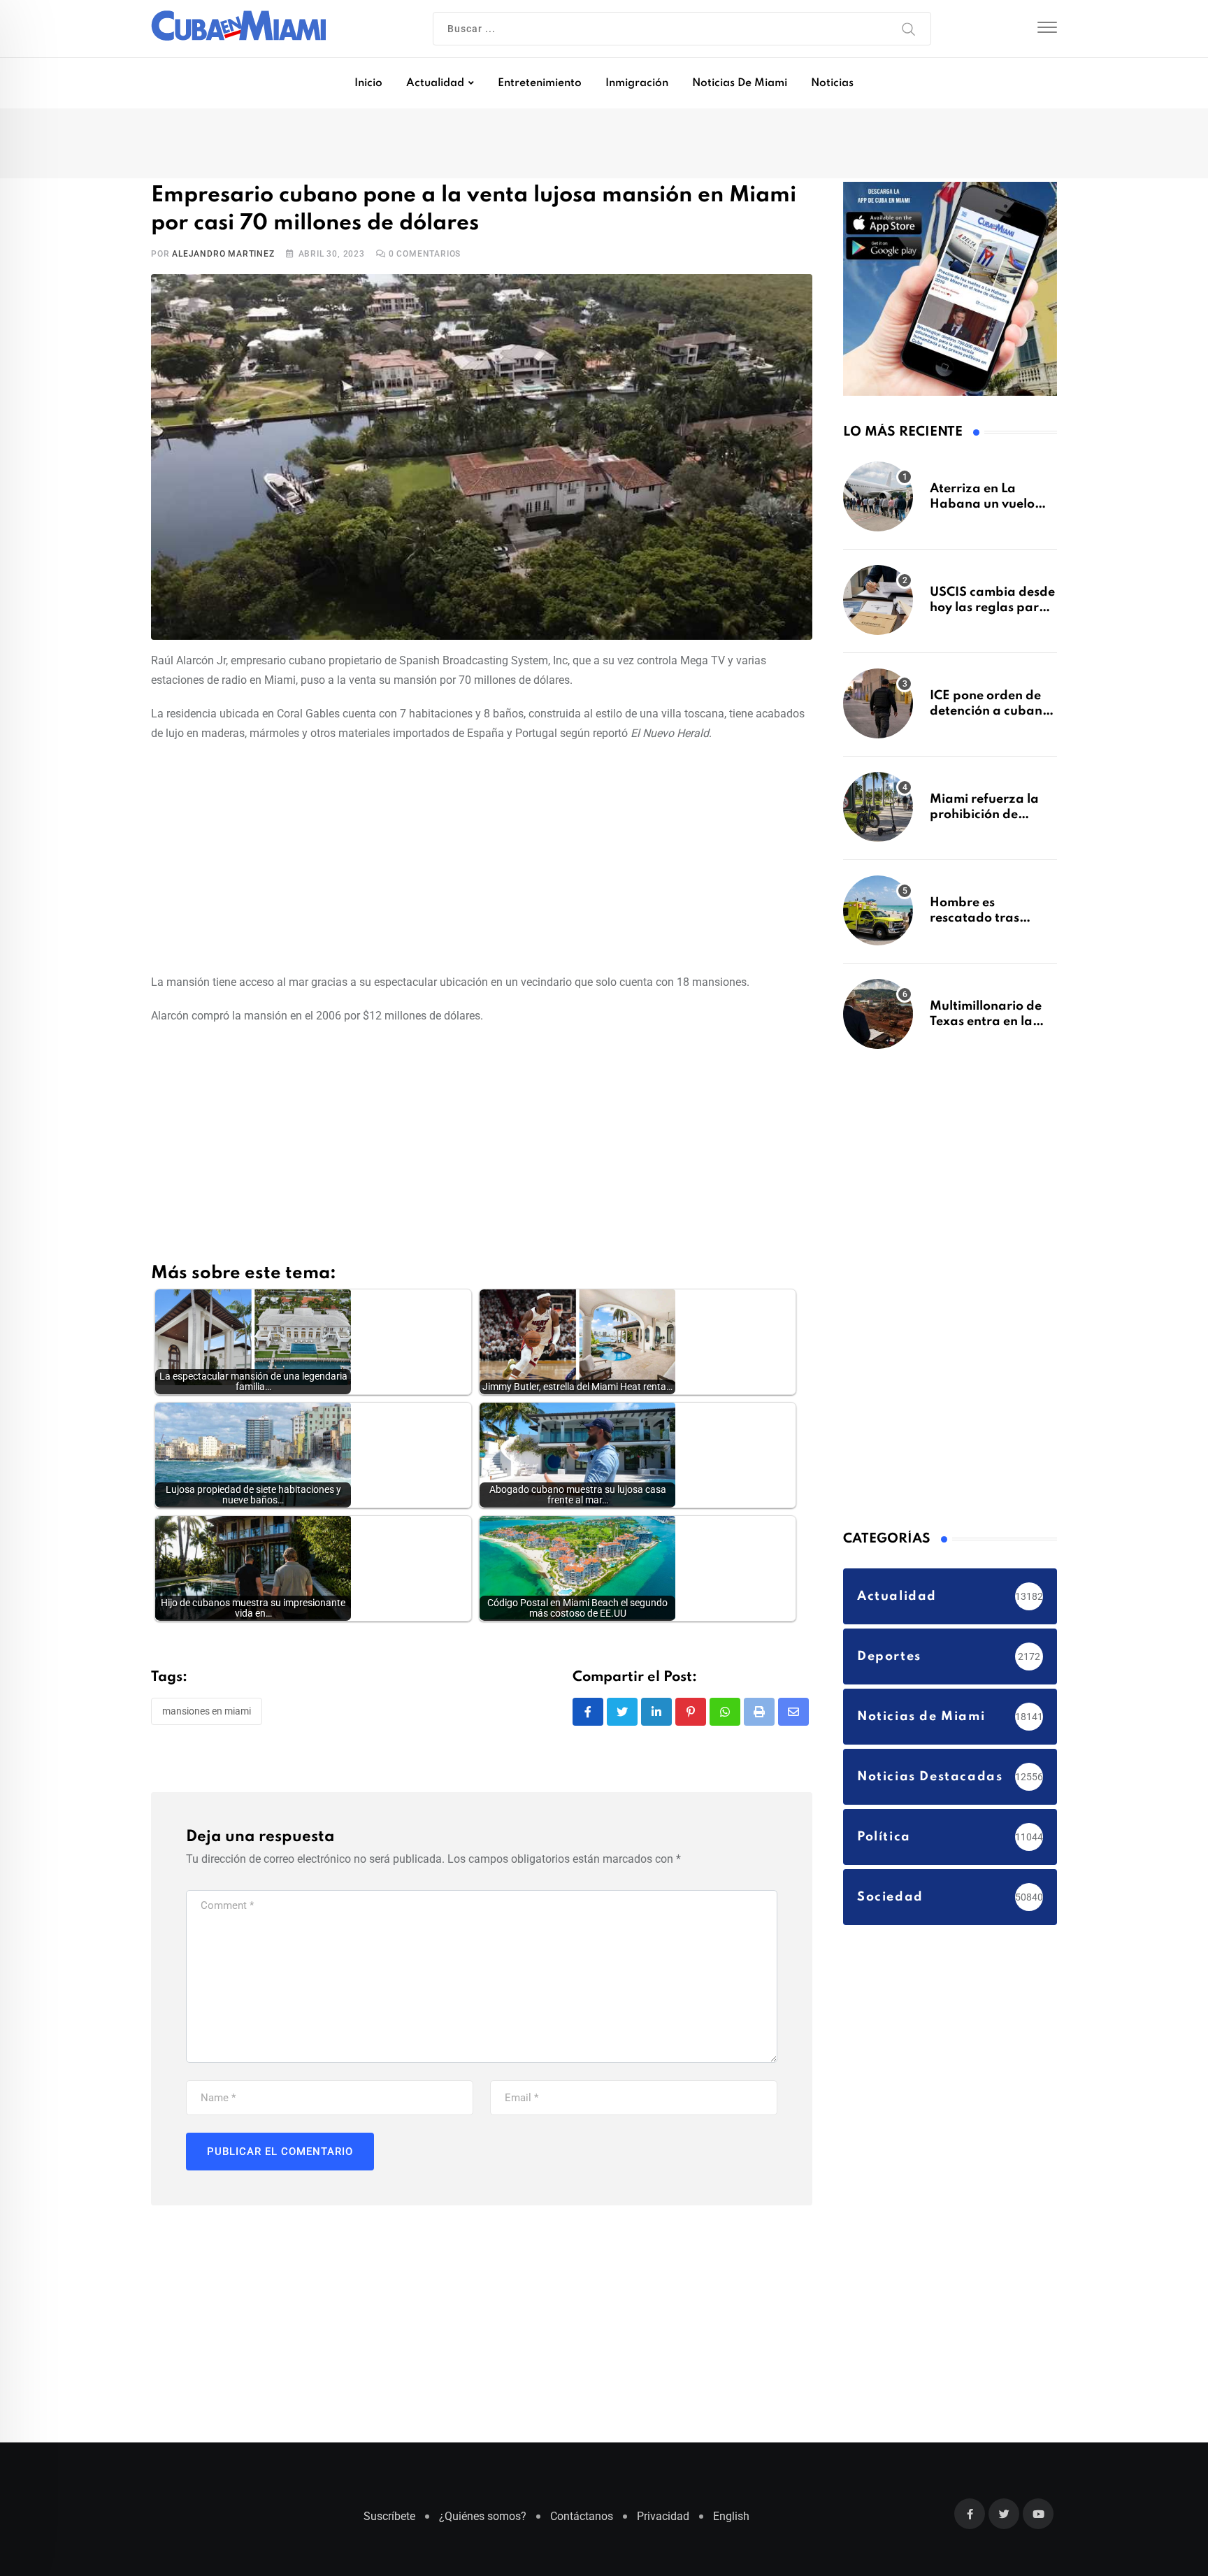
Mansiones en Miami (207, 1714)
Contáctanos (582, 2523)
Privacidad (663, 2523)
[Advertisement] (482, 858)
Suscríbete (389, 2523)
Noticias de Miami (740, 83)
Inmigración (637, 83)
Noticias (832, 83)
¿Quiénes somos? (483, 2523)
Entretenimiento (540, 83)
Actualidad (435, 83)
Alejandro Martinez (223, 257)
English (731, 2523)
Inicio (368, 83)
